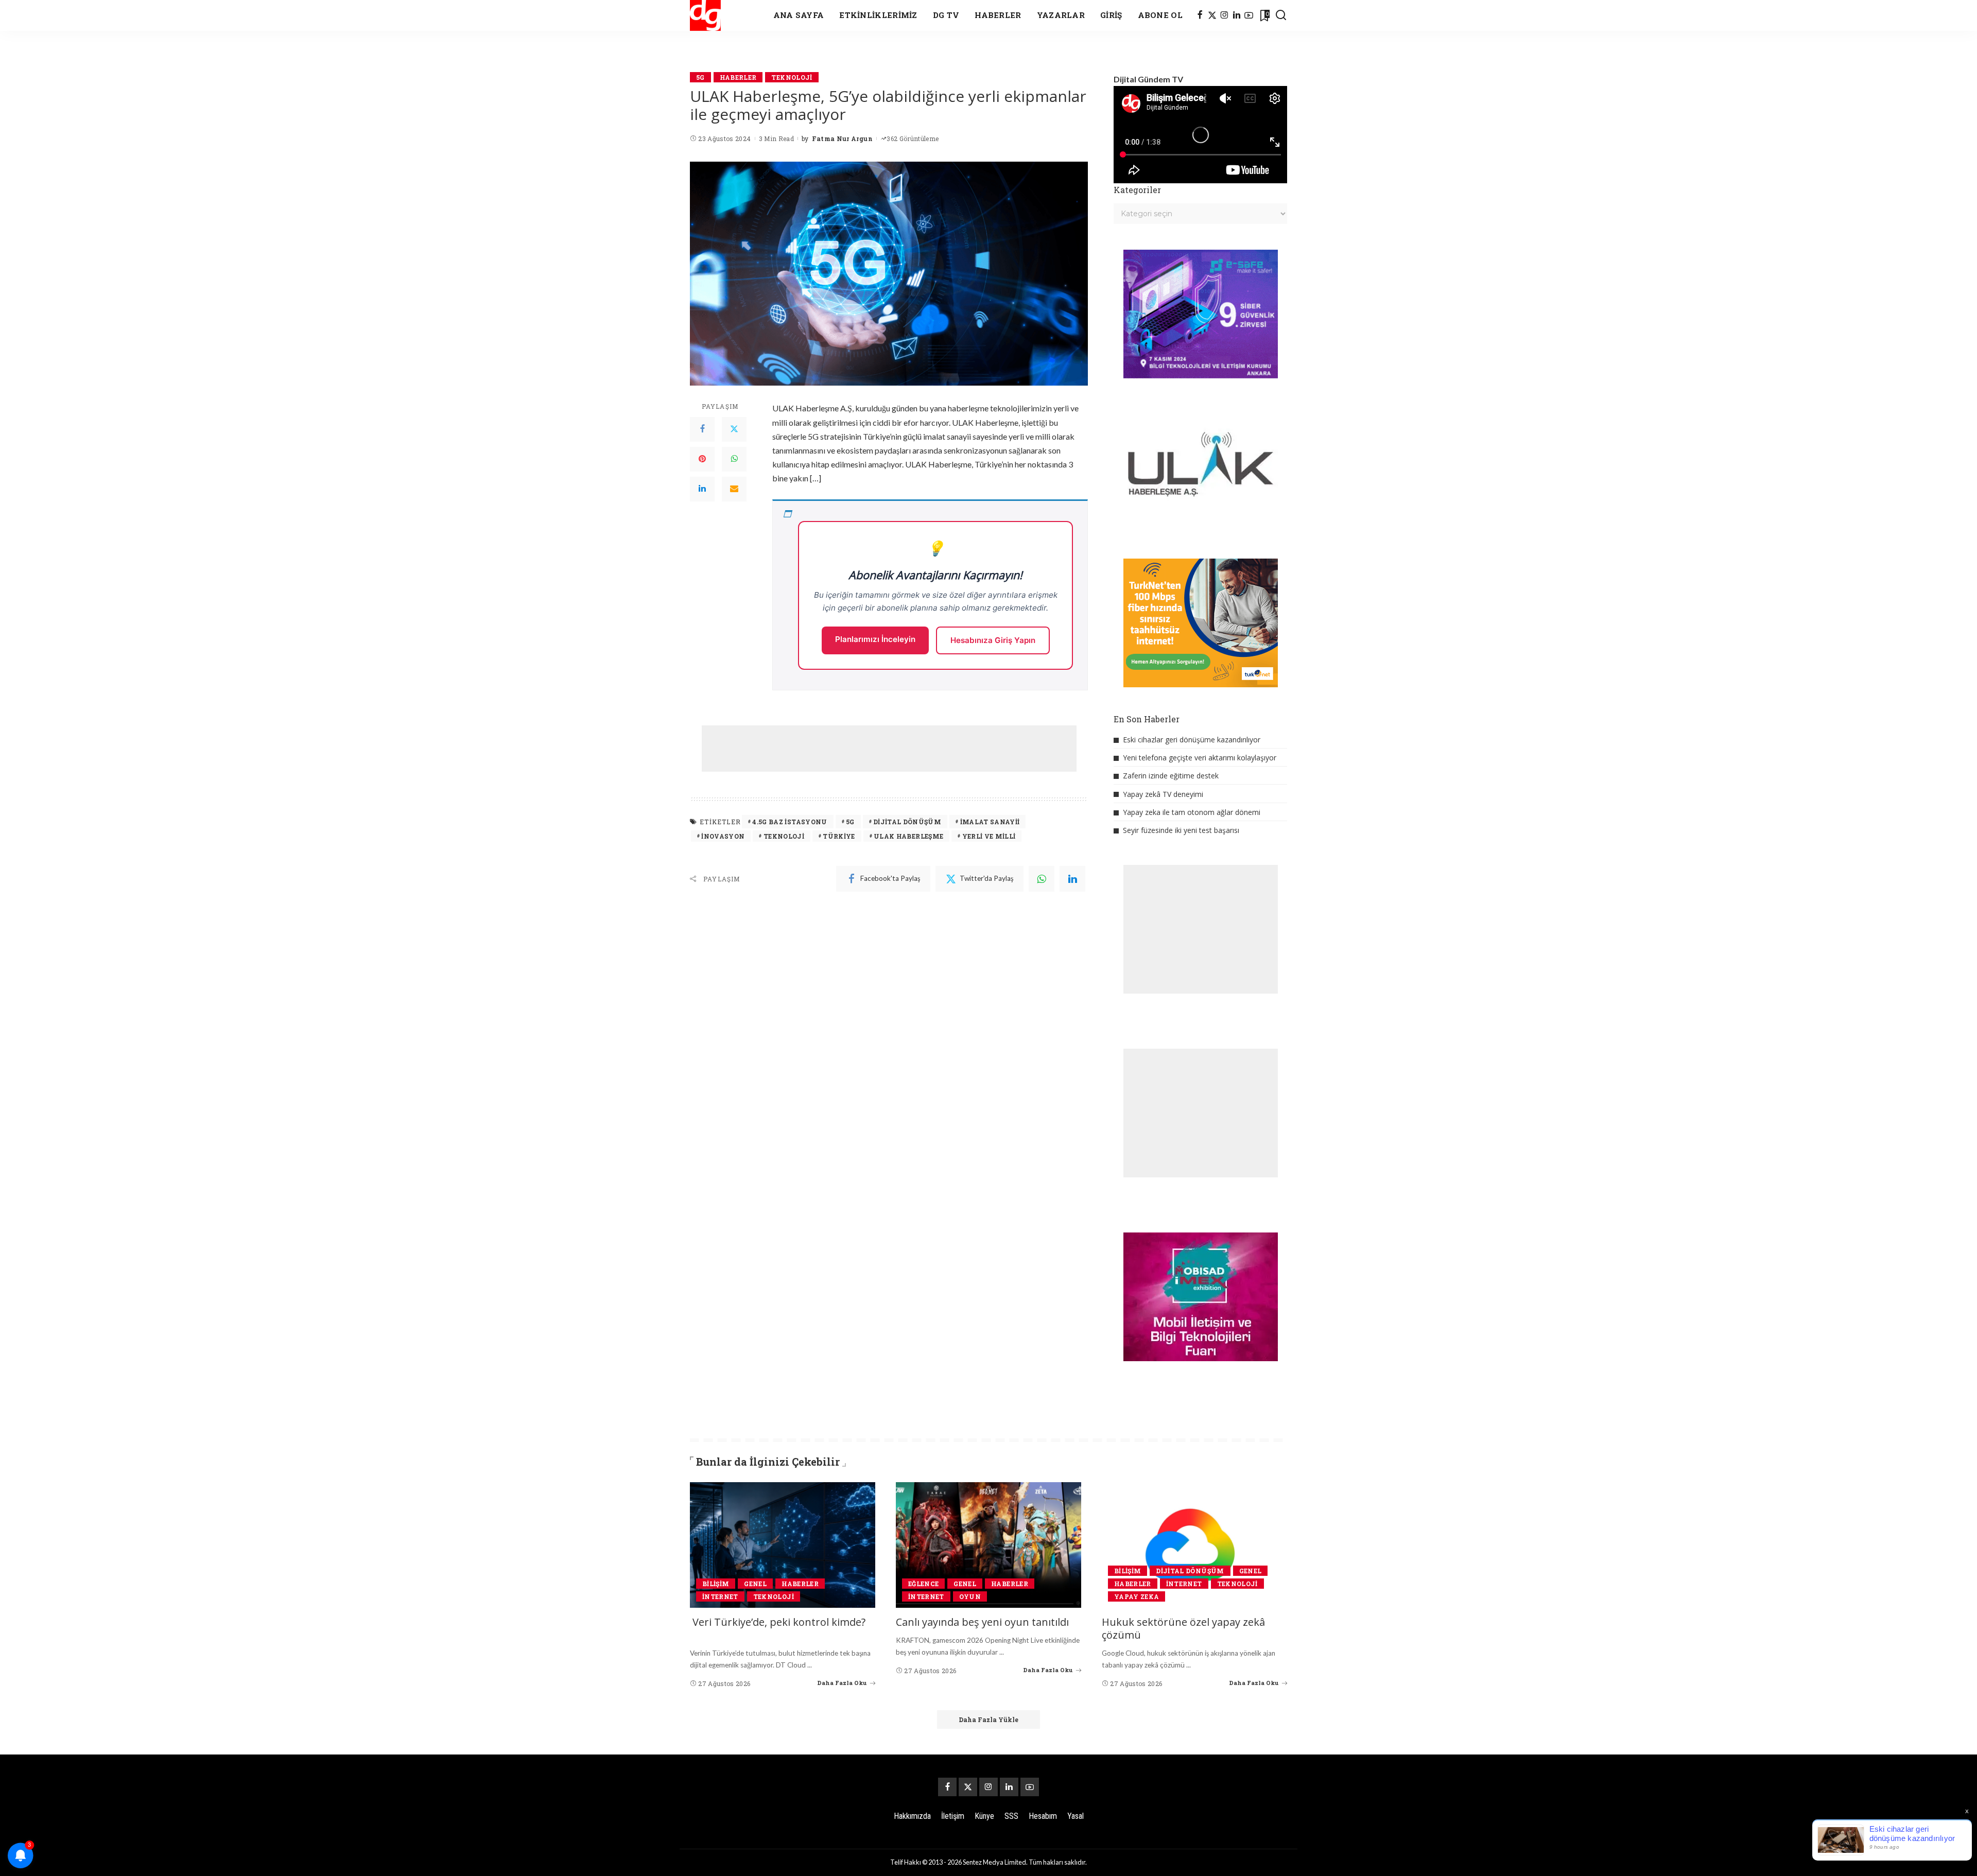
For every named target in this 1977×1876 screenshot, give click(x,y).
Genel (755, 1584)
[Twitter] (734, 429)
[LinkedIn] (1237, 15)
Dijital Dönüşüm (907, 822)
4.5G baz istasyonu (790, 822)
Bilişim (716, 1584)
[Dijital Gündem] (705, 15)
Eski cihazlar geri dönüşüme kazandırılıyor (1192, 740)
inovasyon (723, 836)
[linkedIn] (1072, 879)
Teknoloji (792, 77)
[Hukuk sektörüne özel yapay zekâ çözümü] (1194, 1545)
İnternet (720, 1596)
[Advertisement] (889, 749)
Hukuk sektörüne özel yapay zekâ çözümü (1183, 1628)
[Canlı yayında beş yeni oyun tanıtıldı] (989, 1545)
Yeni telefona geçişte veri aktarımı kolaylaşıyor (1200, 758)
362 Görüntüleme (913, 138)
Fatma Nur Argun (842, 138)
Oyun (970, 1596)
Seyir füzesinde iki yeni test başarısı (1181, 830)
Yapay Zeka (1137, 1596)
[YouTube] (1249, 15)
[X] (1212, 15)
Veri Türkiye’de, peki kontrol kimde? (779, 1622)
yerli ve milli (989, 836)
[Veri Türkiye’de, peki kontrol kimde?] (783, 1545)
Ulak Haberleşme (908, 836)
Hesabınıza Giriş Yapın (993, 640)
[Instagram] (1225, 15)
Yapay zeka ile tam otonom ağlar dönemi (1192, 812)
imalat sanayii (990, 822)
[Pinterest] (702, 459)
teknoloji (784, 836)
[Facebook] (1200, 15)
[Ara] (1281, 15)
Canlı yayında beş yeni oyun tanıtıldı (982, 1622)
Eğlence (923, 1584)
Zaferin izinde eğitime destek (1171, 776)
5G (700, 77)
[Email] (734, 489)
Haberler (738, 77)
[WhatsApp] (734, 459)
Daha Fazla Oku (842, 1683)
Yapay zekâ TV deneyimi (1163, 794)
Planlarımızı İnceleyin (875, 639)
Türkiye (839, 836)
